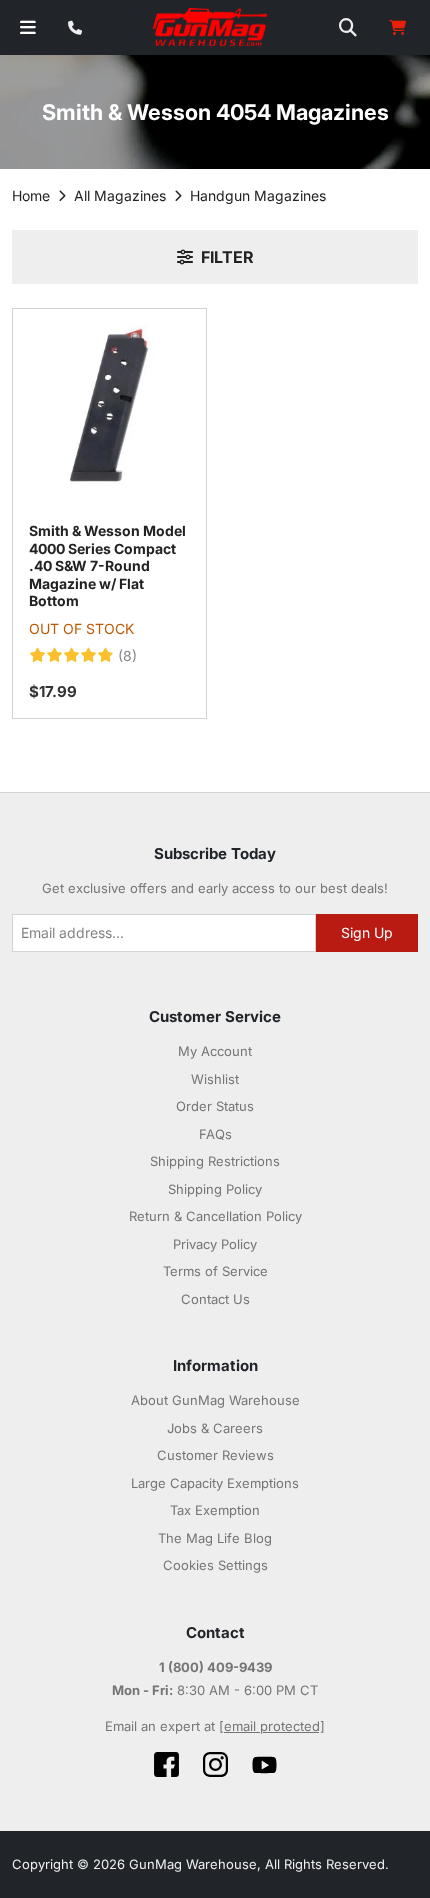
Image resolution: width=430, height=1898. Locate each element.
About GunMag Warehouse (215, 1400)
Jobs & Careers (215, 1428)
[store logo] (211, 28)
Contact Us (215, 1299)
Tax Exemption (215, 1510)
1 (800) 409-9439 (215, 1667)
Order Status (215, 1106)
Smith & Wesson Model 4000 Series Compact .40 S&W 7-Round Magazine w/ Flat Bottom (107, 565)
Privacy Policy (215, 1244)
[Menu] (28, 27)
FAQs (215, 1134)
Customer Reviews (215, 1455)
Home (31, 195)
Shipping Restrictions (215, 1161)
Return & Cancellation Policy (215, 1216)
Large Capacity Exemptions (215, 1483)
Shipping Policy (215, 1189)
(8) (127, 656)
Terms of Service (215, 1271)
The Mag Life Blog (215, 1538)
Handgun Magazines (258, 195)
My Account (215, 1051)
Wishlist (215, 1079)
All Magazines (120, 195)
